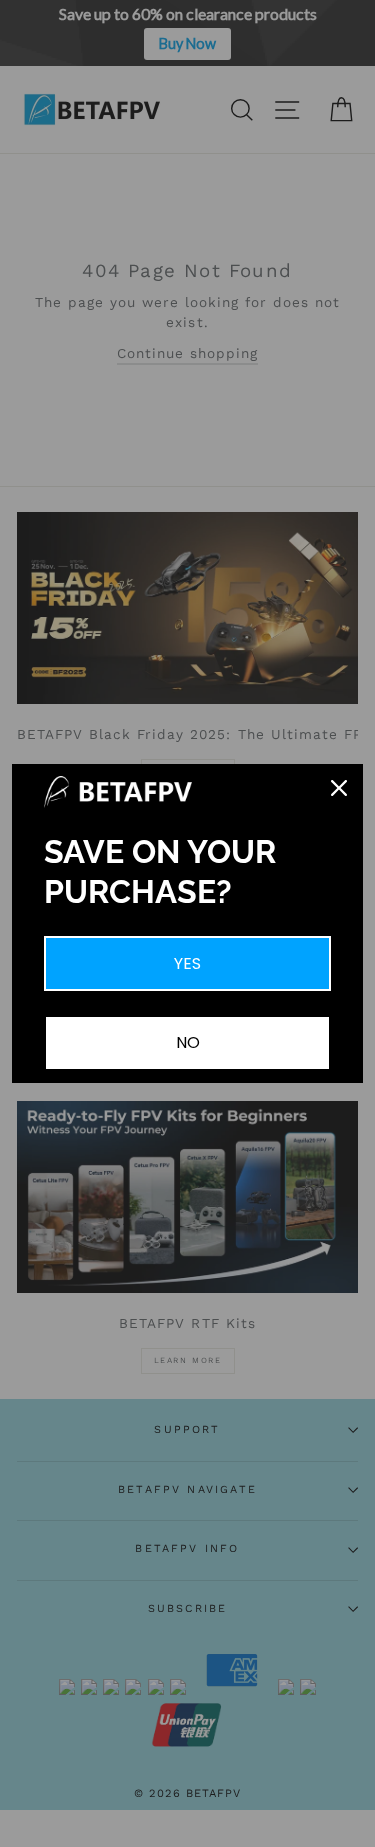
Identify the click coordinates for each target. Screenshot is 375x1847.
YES (187, 963)
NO (188, 1042)
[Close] (339, 788)
